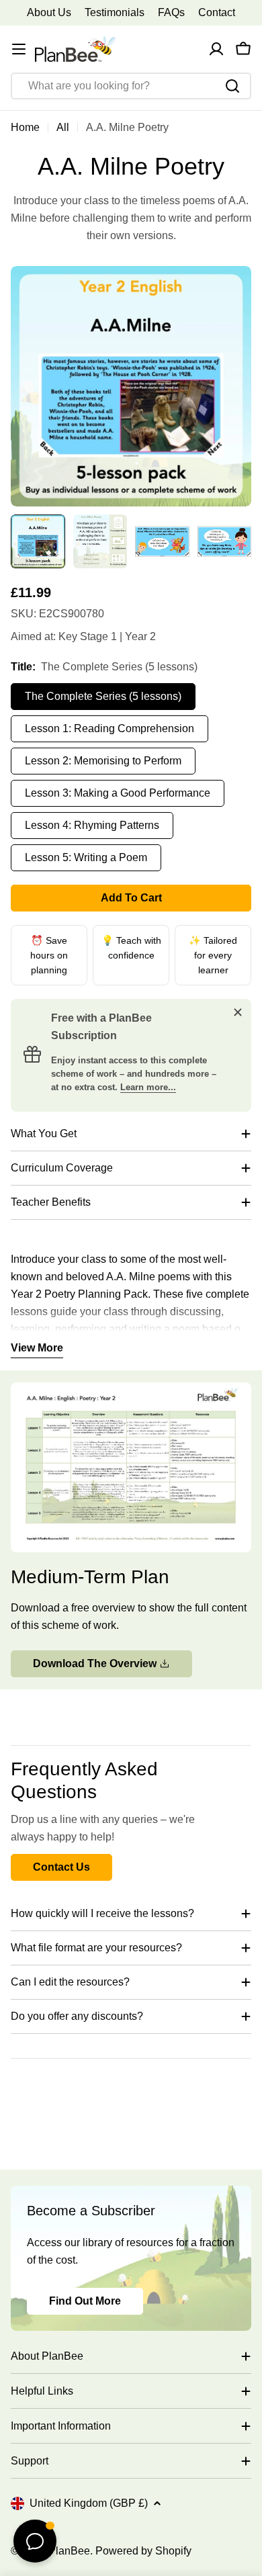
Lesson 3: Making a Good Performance (118, 793)
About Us (49, 12)
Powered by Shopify (143, 2551)
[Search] (232, 86)
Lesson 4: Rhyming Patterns (92, 825)
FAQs (171, 12)
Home (25, 127)
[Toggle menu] (19, 49)
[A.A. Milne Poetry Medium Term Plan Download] (131, 1391)
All (63, 127)
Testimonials (115, 12)
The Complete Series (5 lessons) (103, 696)
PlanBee (69, 2551)
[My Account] (216, 49)
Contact (217, 12)
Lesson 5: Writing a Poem (86, 857)
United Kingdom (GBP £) (89, 2503)
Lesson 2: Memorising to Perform (103, 761)
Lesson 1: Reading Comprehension (110, 728)
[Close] (238, 1012)
